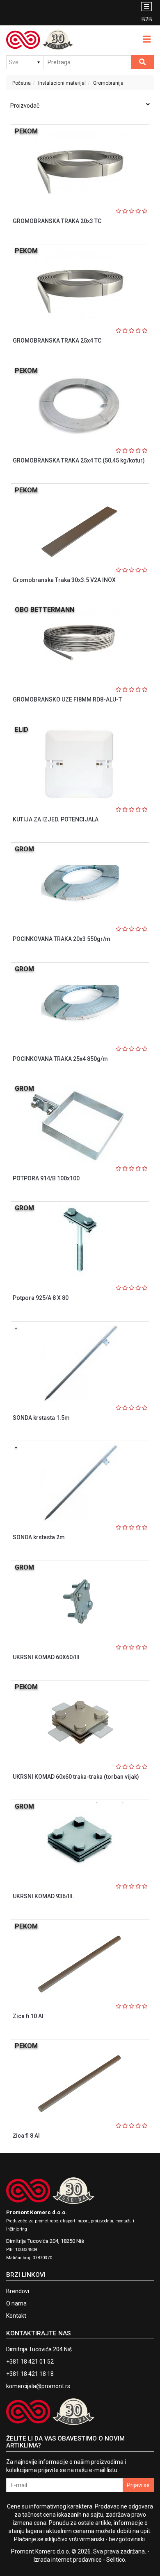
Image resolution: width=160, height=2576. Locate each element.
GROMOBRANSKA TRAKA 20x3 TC (57, 221)
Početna (22, 83)
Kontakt (16, 2316)
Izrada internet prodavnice (68, 2560)
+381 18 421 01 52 (30, 2362)
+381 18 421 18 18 (30, 2374)
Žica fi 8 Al (26, 2136)
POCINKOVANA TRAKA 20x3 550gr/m (62, 939)
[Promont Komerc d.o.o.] (40, 40)
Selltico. (116, 2560)
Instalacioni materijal (62, 83)
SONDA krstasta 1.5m (41, 1418)
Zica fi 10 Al (28, 2016)
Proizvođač (25, 106)
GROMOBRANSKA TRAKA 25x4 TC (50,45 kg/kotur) (79, 460)
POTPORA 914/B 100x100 (46, 1178)
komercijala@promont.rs (38, 2386)
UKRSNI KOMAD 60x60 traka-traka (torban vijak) (76, 1777)
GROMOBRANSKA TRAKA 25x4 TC (57, 341)
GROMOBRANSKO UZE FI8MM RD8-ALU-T (67, 699)
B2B (147, 19)
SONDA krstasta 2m (39, 1537)
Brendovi (18, 2291)
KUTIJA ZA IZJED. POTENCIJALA (56, 819)
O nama (16, 2303)
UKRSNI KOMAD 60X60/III (46, 1657)
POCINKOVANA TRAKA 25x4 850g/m (60, 1059)
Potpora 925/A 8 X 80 (41, 1298)
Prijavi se (138, 2485)
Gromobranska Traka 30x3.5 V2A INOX (64, 580)
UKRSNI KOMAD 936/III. (43, 1896)
